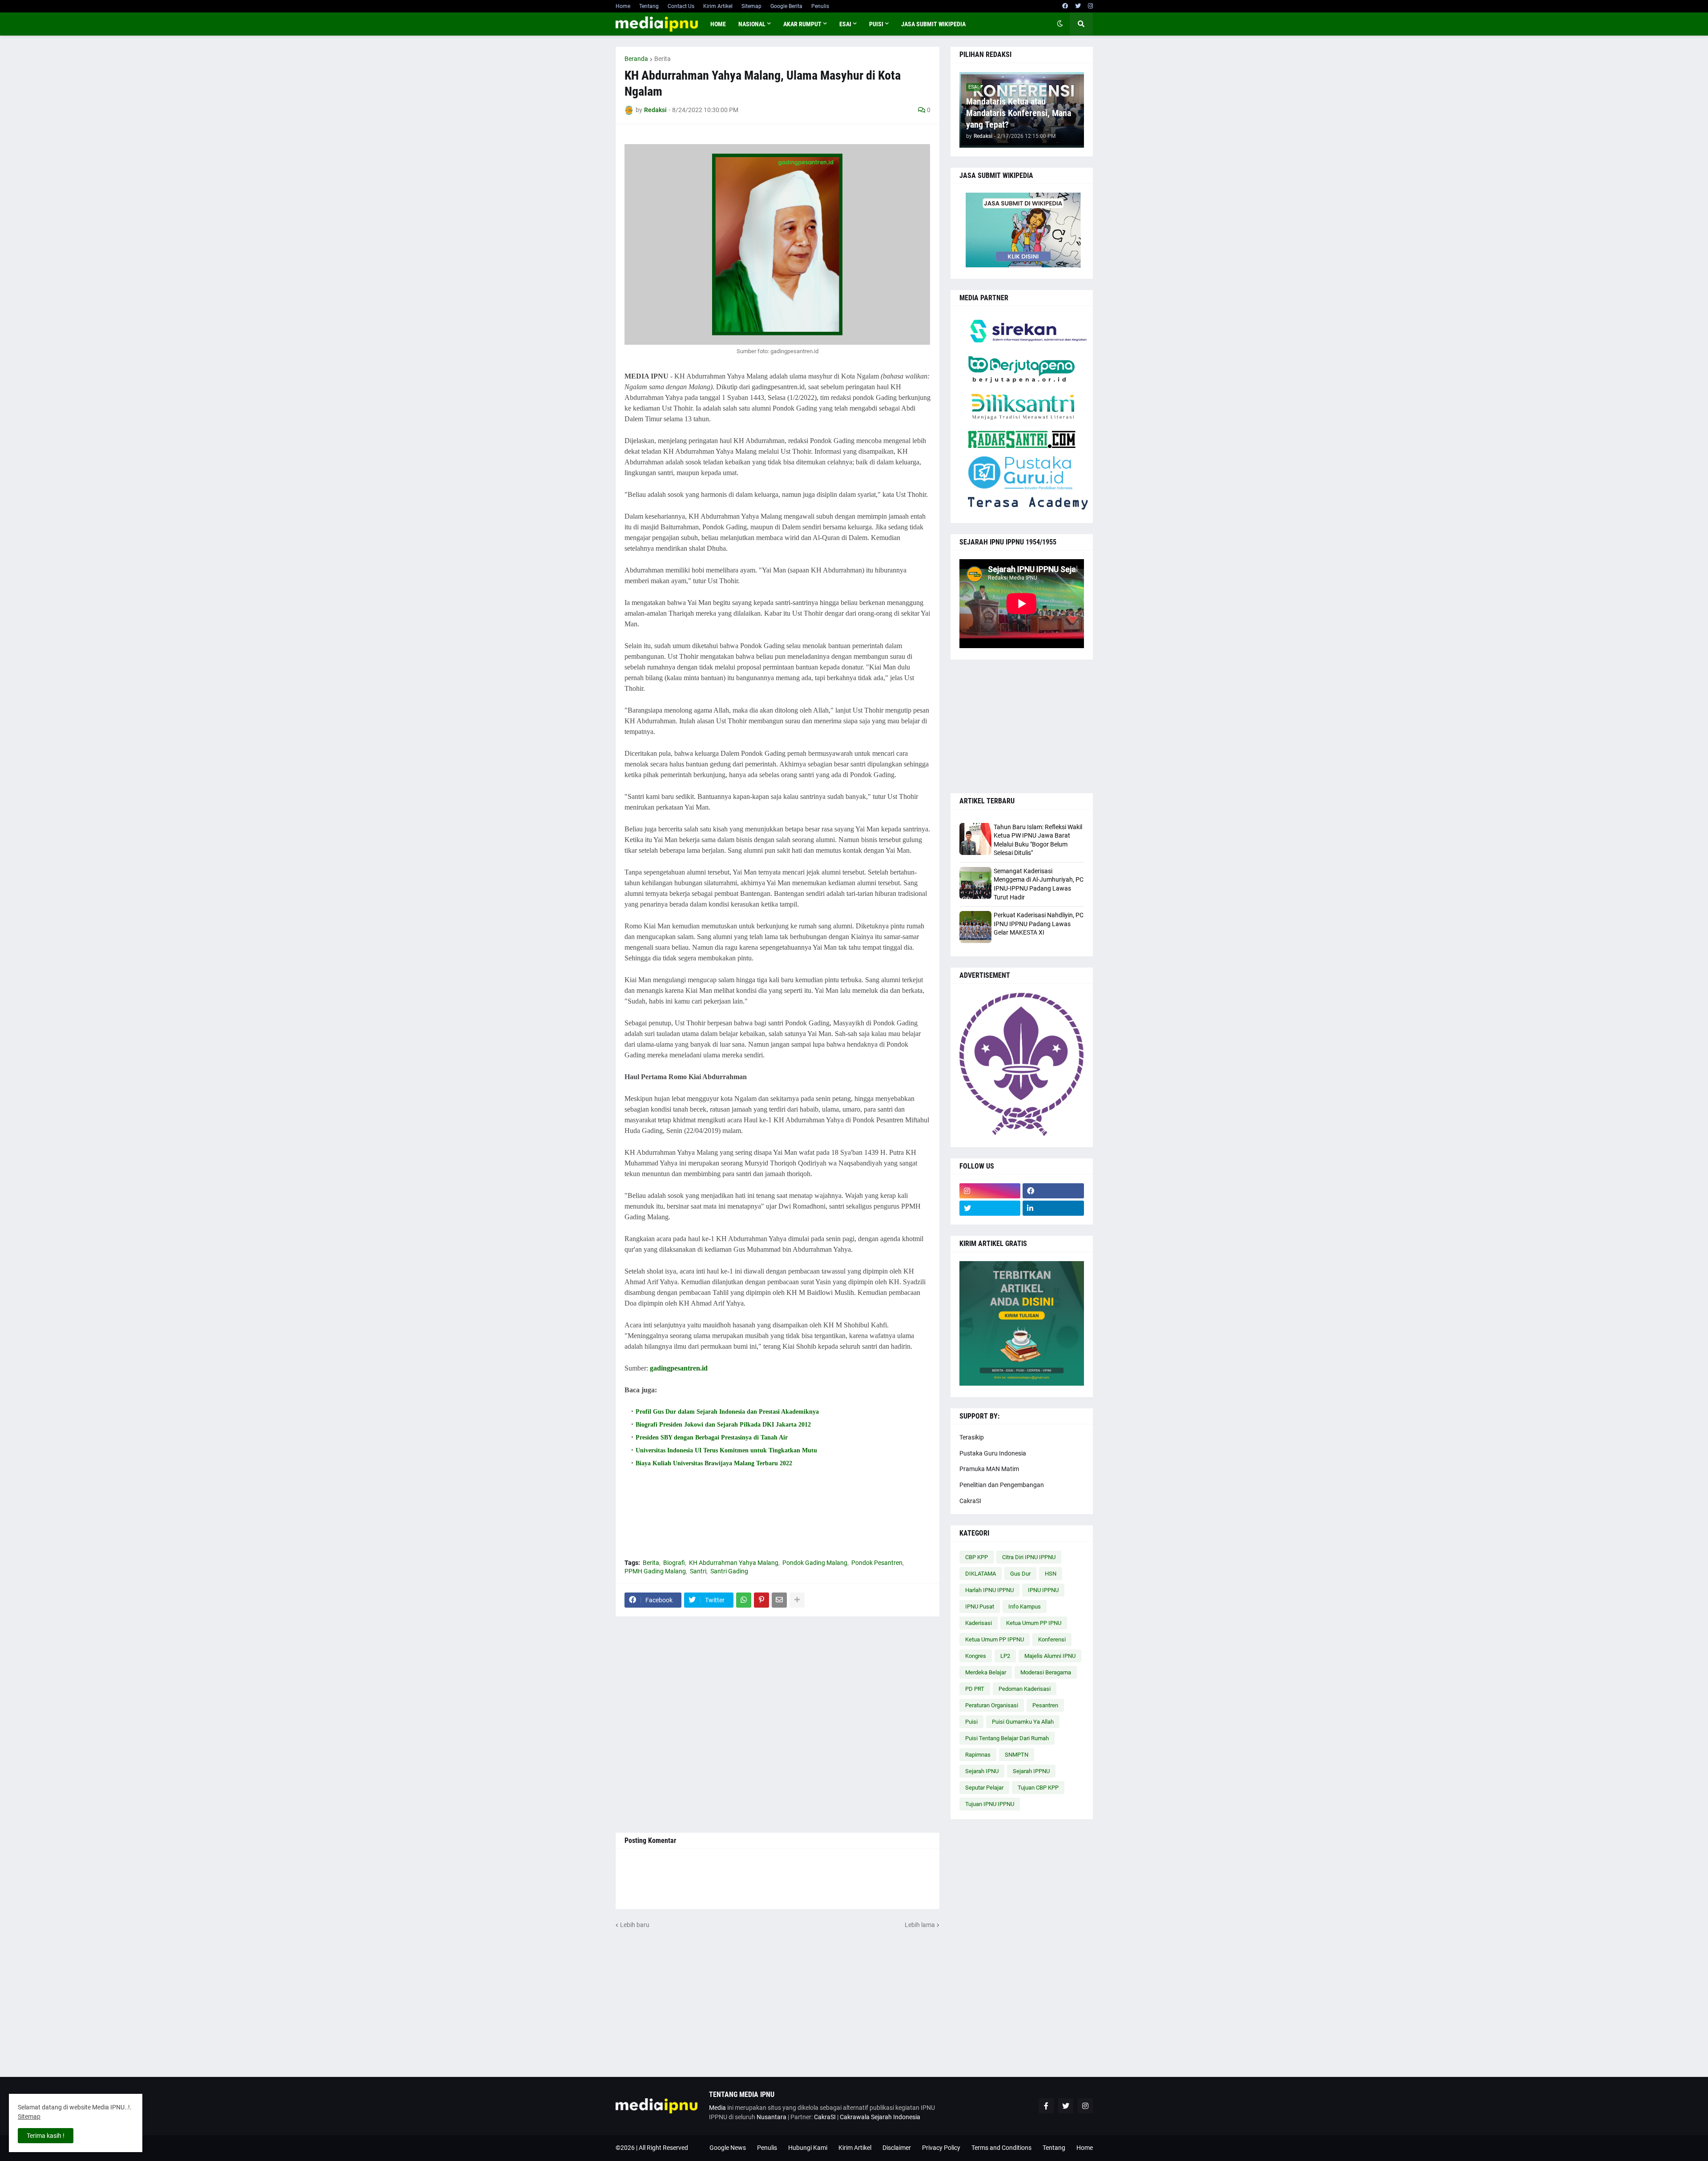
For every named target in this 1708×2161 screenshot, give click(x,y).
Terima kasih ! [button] (46, 2136)
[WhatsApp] (744, 1600)
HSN (1051, 1574)
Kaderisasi (979, 1623)
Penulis (820, 6)
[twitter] (1078, 6)
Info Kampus (1025, 1607)
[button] (1060, 24)
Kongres (976, 1656)
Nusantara (771, 2117)
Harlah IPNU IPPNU (989, 1590)
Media (717, 2108)
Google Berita (786, 6)
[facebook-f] (1046, 2106)
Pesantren (1045, 1705)
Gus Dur (1020, 1574)
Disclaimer (897, 2148)
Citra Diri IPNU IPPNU (1029, 1557)
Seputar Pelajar (984, 1788)
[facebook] (1065, 6)
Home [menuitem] (718, 24)
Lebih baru (635, 1925)
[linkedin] (1053, 1208)
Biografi (674, 1563)
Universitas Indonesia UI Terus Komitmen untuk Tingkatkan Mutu (726, 1450)
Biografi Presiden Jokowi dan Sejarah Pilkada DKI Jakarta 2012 (723, 1425)
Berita (663, 59)
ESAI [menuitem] (845, 24)
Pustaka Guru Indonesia (993, 1453)
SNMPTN (1017, 1755)
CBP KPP (977, 1557)
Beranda (636, 59)
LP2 (1005, 1656)
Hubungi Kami (808, 2148)
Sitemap (751, 6)
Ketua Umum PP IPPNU (995, 1639)
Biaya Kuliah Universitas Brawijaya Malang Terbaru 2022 (714, 1463)
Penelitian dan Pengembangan (1002, 1485)
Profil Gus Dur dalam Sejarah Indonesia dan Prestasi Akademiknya (727, 1412)
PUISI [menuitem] (876, 24)
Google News (728, 2148)
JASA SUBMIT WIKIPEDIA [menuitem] (933, 24)
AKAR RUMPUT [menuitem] (802, 24)
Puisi (971, 1722)
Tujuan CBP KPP (1038, 1788)
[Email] (779, 1600)
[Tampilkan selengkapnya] (797, 1600)
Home (623, 6)
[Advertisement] (777, 1725)
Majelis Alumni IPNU (1050, 1656)
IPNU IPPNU (1043, 1590)
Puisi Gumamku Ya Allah (1023, 1722)
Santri (698, 1571)
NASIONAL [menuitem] (752, 24)
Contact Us (681, 6)
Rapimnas (978, 1755)
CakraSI (970, 1501)
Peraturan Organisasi (992, 1705)
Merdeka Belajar (986, 1672)
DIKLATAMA (981, 1574)
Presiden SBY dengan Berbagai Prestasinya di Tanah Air (712, 1437)
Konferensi (1052, 1639)
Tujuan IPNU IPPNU (990, 1804)
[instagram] (1090, 6)
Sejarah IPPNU (1031, 1771)
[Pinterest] (761, 1600)
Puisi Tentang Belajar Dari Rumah (1007, 1738)
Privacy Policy (941, 2148)
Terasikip (972, 1437)
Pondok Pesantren (877, 1563)
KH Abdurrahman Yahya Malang (734, 1563)
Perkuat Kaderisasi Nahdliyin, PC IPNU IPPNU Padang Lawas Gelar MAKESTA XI (1039, 924)
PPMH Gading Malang (655, 1571)
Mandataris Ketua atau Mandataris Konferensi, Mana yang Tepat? (1019, 113)
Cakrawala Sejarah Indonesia (880, 2117)
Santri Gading (729, 1571)
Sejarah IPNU (982, 1771)
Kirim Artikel (718, 6)
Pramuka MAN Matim (989, 1469)
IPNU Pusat (980, 1607)
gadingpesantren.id (679, 1368)
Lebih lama (920, 1925)
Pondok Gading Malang (815, 1563)
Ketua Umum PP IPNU (1034, 1623)
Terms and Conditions (1001, 2148)
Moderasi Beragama (1046, 1672)
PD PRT (975, 1689)
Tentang (649, 6)
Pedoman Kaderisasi (1025, 1689)
